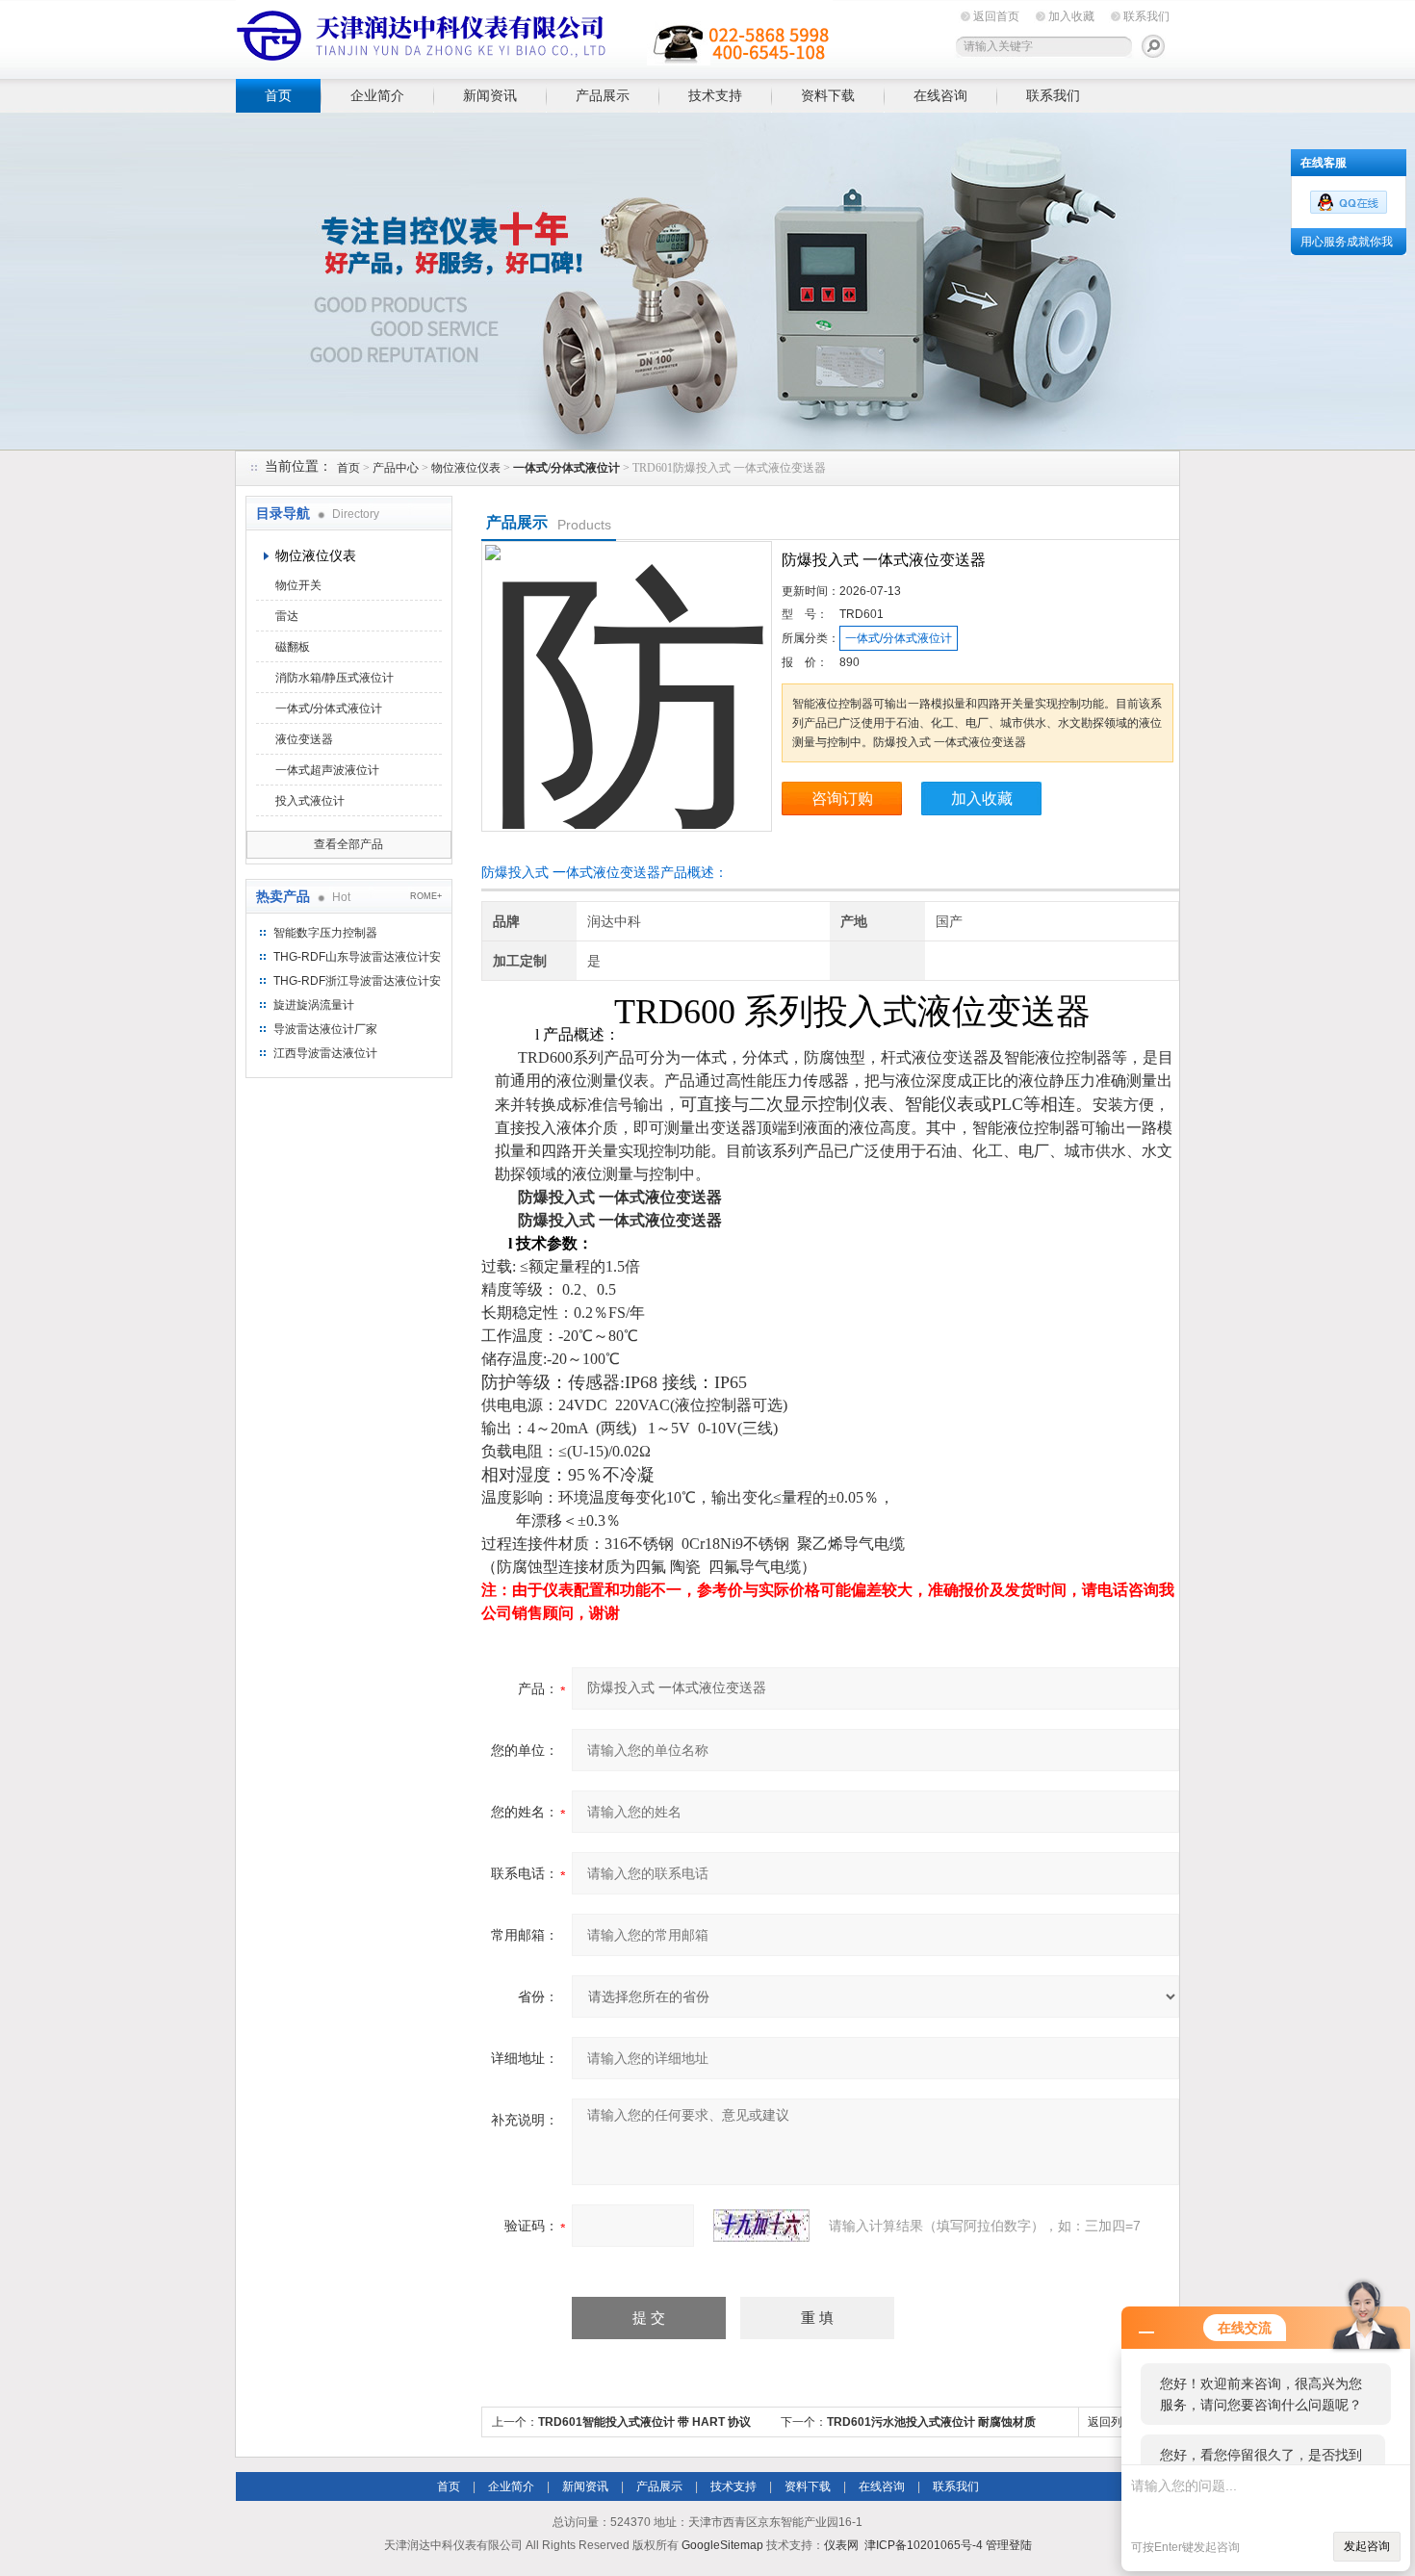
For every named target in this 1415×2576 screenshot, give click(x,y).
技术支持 (715, 95)
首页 (278, 95)
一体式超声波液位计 (327, 770)
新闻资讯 (490, 95)
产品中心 (396, 468)
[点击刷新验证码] (761, 2226)
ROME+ (426, 896)
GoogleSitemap (722, 2545)
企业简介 (377, 95)
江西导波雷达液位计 (325, 1053)
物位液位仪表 (466, 468)
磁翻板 (293, 647)
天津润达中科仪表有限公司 (534, 36)
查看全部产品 (348, 844)
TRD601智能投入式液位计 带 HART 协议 (644, 2422)
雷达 (287, 616)
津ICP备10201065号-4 (924, 2545)
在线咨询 (940, 95)
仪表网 (841, 2545)
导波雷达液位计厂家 (325, 1029)
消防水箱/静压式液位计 (334, 678)
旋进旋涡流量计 (314, 1005)
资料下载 (828, 95)
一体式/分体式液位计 (329, 708)
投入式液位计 (310, 801)
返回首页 (996, 16)
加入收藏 (1071, 16)
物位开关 (298, 585)
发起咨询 (1367, 2546)
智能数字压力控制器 (325, 933)
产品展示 (603, 95)
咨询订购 (842, 799)
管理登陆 (1009, 2545)
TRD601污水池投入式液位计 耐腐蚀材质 (931, 2422)
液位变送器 (304, 739)
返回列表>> (1118, 2422)
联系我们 (1146, 16)
